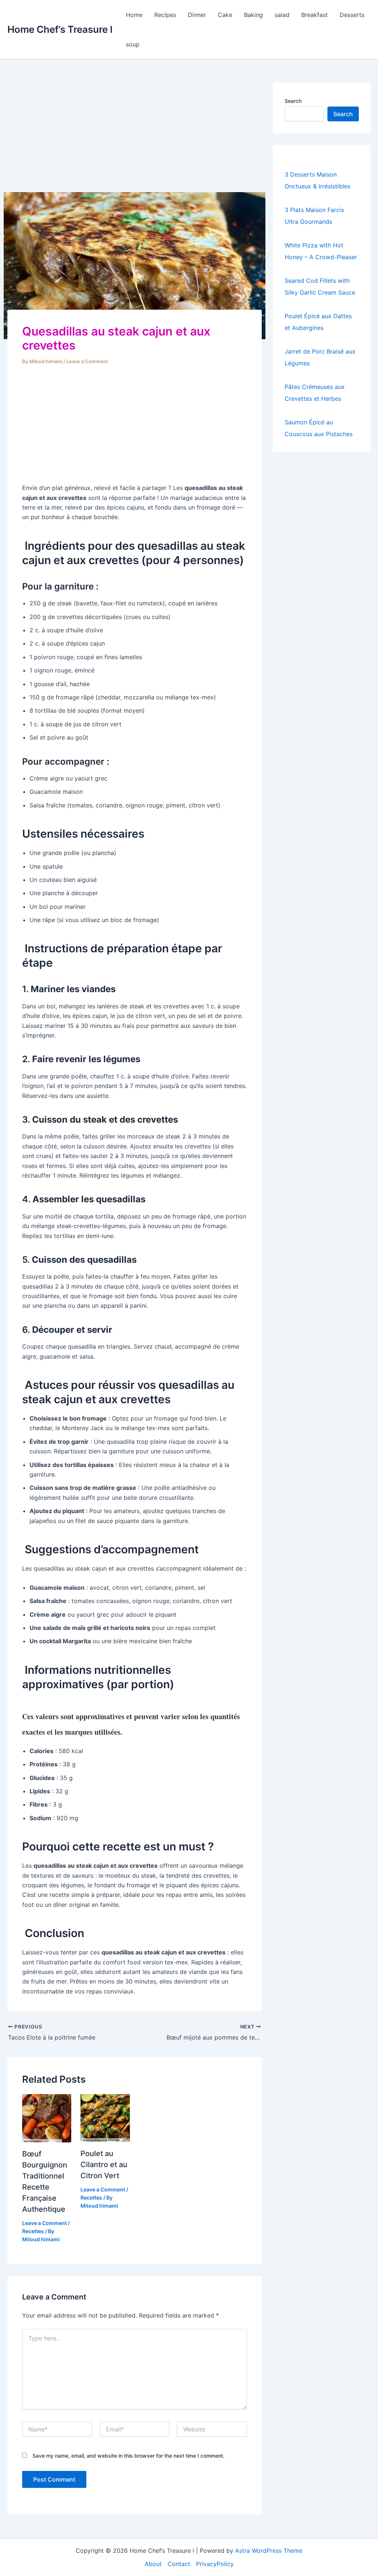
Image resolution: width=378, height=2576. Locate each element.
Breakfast (315, 15)
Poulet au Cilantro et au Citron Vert (104, 2165)
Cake (225, 15)
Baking (253, 15)
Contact (179, 2564)
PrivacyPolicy (215, 2564)
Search (293, 101)
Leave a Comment (87, 361)
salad (282, 15)
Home (134, 15)
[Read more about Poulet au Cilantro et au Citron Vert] (105, 2117)
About (153, 2564)
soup (133, 44)
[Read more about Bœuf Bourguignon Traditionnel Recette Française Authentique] (47, 2118)
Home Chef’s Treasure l (60, 29)
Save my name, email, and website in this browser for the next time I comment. (128, 2456)
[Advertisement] (135, 138)
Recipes (165, 15)
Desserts (352, 15)
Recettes (33, 2231)
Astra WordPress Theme (269, 2551)
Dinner (197, 15)
